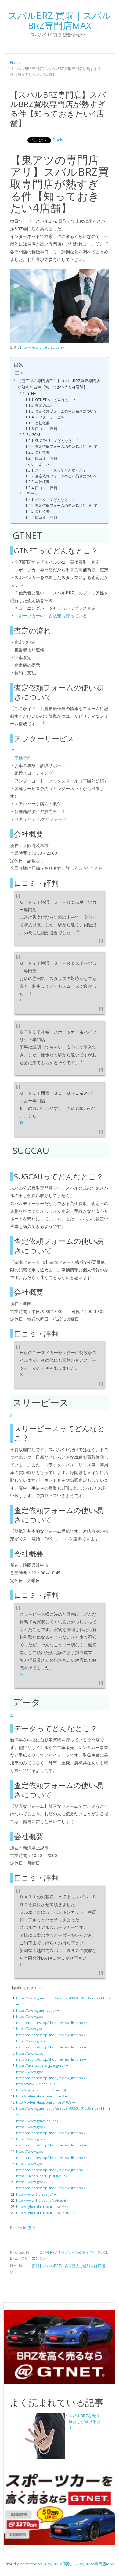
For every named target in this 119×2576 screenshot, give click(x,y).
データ (32, 494)
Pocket (59, 140)
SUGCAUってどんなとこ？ (57, 441)
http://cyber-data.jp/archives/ (40, 2096)
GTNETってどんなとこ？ (56, 400)
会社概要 (42, 423)
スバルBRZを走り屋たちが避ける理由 (85, 2422)
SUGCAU (34, 435)
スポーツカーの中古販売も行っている (51, 616)
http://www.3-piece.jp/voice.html (43, 2090)
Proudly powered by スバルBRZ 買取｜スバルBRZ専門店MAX (60, 2564)
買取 (32, 2228)
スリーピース (38, 464)
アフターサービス (50, 417)
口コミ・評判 (46, 429)
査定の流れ (44, 405)
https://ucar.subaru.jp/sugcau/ (41, 2065)
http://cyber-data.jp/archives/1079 (44, 2102)
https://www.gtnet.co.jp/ (36, 2010)
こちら (96, 868)
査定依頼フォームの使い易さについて (66, 411)
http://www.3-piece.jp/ (34, 2084)
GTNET (32, 394)
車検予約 (23, 758)
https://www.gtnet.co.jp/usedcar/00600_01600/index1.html (63, 1998)
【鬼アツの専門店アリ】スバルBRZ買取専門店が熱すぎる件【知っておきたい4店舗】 (59, 384)
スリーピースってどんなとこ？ (61, 470)
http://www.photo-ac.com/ (42, 347)
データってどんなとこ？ (55, 500)
